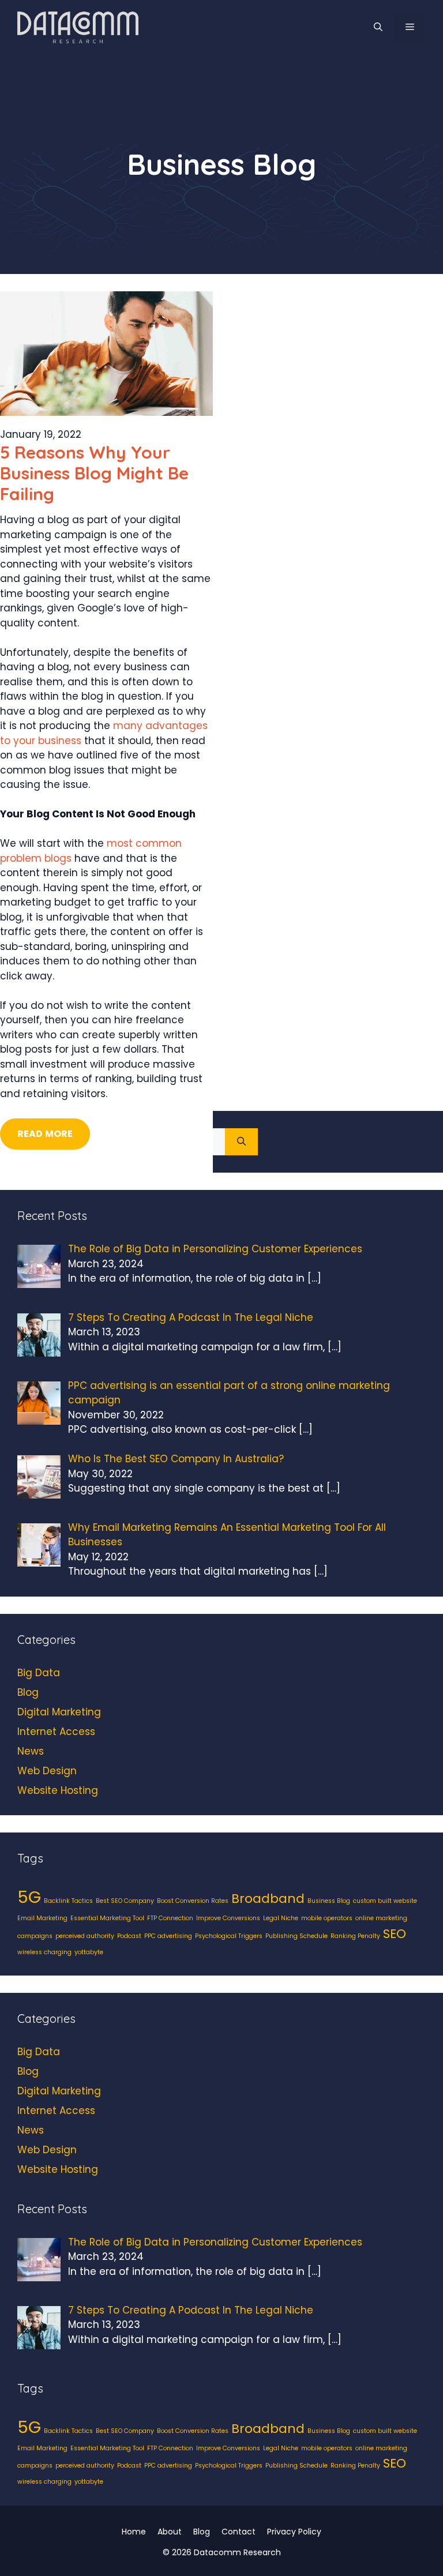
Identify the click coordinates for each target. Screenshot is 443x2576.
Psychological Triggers (229, 1936)
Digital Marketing (59, 1712)
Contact (239, 2532)
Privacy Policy (294, 2532)
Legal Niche (281, 1918)
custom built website (385, 1901)
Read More (45, 1134)
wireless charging (44, 1952)
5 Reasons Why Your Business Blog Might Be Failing (94, 473)
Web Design (47, 1771)
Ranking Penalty (355, 1936)
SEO (395, 1934)
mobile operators (327, 1918)
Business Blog (329, 1901)
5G (29, 1897)
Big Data (39, 1673)
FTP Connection (170, 1918)
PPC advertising (168, 1936)
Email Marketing (42, 1918)
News (31, 1751)
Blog (28, 1692)
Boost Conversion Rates (193, 1901)
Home (134, 2532)
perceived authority (85, 1936)
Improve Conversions (228, 1918)
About (170, 2532)
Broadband (268, 1899)
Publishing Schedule (296, 1936)
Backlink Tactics (68, 1901)
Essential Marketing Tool (107, 1918)
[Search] (241, 1142)
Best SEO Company (125, 1901)
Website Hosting (58, 1790)
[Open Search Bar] (378, 27)
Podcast (129, 1936)
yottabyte (89, 1952)
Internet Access (56, 1732)
